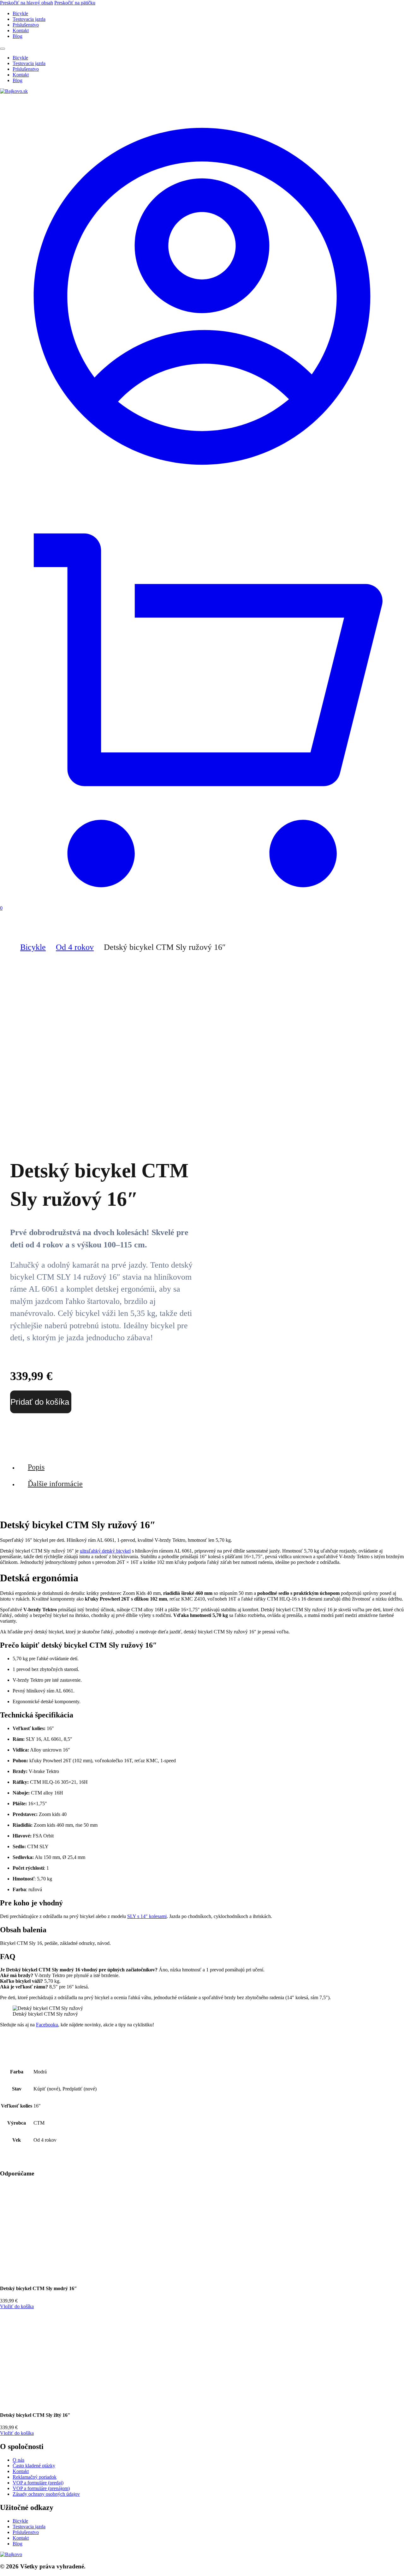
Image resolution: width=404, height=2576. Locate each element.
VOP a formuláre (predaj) (38, 2483)
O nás (18, 2460)
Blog (18, 36)
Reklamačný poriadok (35, 2477)
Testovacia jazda (29, 19)
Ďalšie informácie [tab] (55, 1484)
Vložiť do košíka (17, 2306)
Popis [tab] (36, 1467)
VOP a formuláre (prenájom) (41, 2488)
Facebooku (47, 2025)
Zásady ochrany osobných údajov (46, 2494)
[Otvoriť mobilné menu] (3, 49)
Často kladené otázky (34, 2466)
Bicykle (20, 13)
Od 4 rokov (75, 947)
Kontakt (21, 30)
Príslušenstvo (26, 25)
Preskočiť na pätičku (75, 3)
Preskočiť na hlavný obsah (27, 3)
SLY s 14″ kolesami (147, 1916)
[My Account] (202, 497)
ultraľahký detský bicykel (105, 1551)
